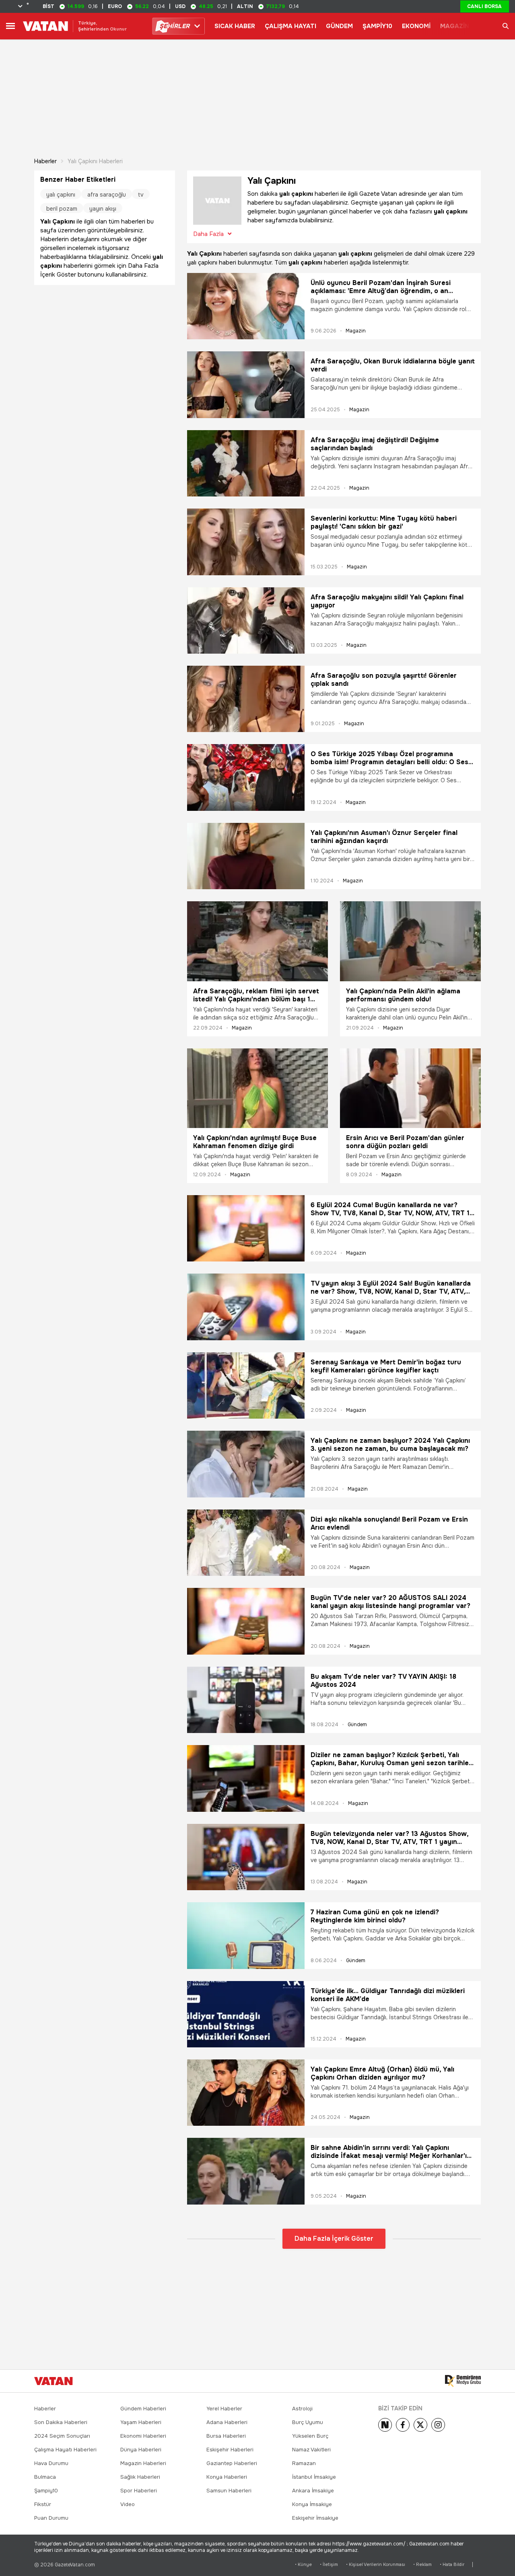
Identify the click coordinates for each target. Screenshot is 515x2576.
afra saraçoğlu (107, 195)
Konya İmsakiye (312, 2504)
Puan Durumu (51, 2518)
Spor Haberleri (139, 2491)
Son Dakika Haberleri (61, 2422)
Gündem (357, 1725)
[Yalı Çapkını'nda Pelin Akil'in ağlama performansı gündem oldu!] (410, 941)
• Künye (303, 2565)
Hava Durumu (51, 2463)
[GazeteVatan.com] (54, 2381)
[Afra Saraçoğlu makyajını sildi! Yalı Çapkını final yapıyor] (246, 620)
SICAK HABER (235, 26)
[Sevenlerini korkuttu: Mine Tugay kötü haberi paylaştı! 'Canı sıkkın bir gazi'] (246, 542)
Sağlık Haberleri (140, 2477)
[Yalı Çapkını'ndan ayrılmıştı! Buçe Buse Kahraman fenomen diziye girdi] (257, 1088)
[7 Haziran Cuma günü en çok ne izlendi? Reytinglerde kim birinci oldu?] (246, 1935)
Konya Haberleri (227, 2477)
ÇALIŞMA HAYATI (290, 26)
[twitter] (420, 2425)
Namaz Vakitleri (311, 2450)
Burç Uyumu (308, 2422)
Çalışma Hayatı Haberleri (65, 2450)
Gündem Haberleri (143, 2409)
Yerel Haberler (224, 2409)
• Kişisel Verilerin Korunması (376, 2565)
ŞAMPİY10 (377, 26)
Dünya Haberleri (141, 2450)
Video (128, 2504)
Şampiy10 (46, 2491)
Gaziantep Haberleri (232, 2463)
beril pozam (62, 209)
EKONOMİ (416, 26)
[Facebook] (403, 2425)
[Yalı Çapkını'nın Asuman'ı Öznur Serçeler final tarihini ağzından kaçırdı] (246, 856)
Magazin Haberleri (143, 2463)
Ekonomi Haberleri (143, 2436)
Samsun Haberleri (229, 2491)
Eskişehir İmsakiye (315, 2518)
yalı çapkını (61, 195)
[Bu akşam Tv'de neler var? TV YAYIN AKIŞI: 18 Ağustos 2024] (246, 1700)
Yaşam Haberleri (141, 2422)
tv (141, 195)
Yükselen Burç (310, 2436)
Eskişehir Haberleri (230, 2450)
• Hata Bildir (452, 2565)
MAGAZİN (455, 26)
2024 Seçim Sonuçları (62, 2436)
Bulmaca (45, 2477)
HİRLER (174, 26)
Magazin (356, 331)
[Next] (385, 2425)
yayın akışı (103, 209)
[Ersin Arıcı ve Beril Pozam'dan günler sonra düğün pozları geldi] (410, 1088)
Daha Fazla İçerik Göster (334, 2239)
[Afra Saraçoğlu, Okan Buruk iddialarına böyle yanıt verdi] (246, 385)
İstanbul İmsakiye (314, 2477)
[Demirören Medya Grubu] (463, 2381)
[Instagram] (438, 2425)
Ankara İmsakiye (313, 2491)
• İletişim (329, 2565)
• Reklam (422, 2565)
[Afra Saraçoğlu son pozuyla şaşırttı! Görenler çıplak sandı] (246, 699)
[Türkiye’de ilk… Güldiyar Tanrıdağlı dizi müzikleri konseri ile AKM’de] (246, 2014)
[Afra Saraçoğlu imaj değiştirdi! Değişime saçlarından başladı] (246, 463)
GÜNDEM (339, 26)
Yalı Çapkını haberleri (95, 161)
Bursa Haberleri (226, 2436)
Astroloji (302, 2409)
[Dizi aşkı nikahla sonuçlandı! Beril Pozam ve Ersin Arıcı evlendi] (246, 1543)
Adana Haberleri (227, 2422)
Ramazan (304, 2463)
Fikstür (43, 2504)
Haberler (45, 161)
